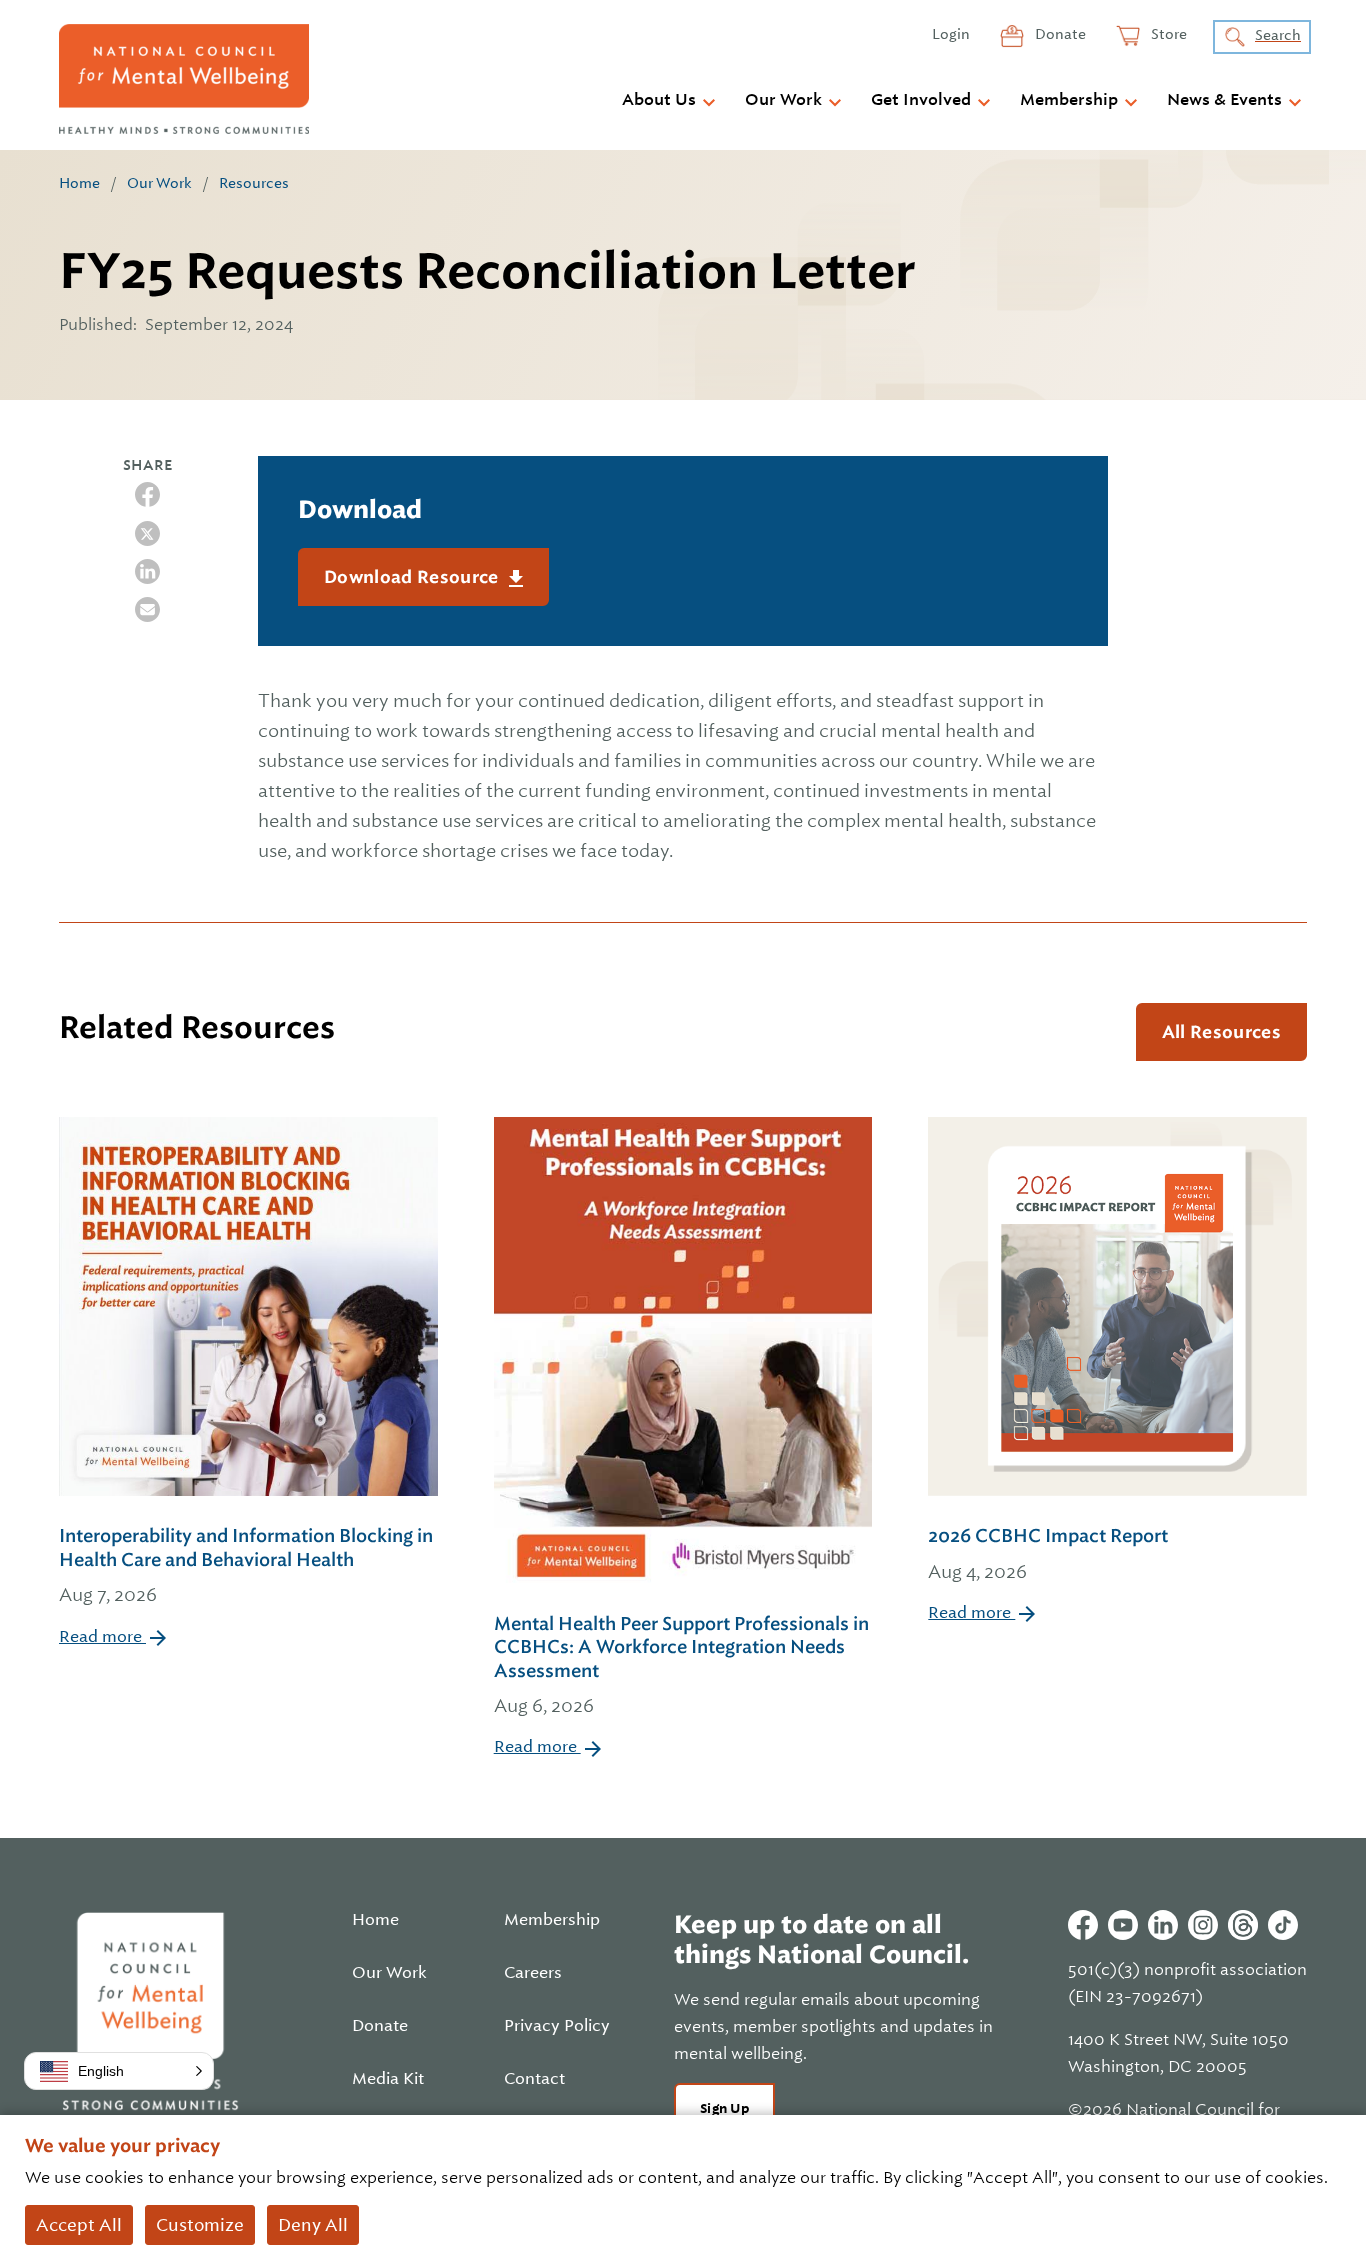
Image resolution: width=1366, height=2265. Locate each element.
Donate (1059, 34)
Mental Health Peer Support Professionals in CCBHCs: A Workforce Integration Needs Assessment (681, 1664)
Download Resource (413, 577)
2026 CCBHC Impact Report (1048, 1553)
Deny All (313, 2225)
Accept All (79, 2225)
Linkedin (1163, 1925)
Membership (1069, 100)
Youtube (1123, 1925)
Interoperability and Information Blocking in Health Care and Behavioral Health (246, 1565)
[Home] (184, 79)
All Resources (1221, 1032)
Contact (534, 2079)
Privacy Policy (557, 2026)
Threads (1243, 1925)
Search (1278, 35)
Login (951, 34)
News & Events (1224, 100)
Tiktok (1283, 1925)
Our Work (783, 100)
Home (79, 183)
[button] (119, 2071)
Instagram (1203, 1925)
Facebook (1083, 1925)
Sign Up (724, 2108)
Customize (200, 2225)
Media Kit (388, 2079)
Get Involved (921, 100)
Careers (533, 1973)
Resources (254, 183)
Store (1167, 34)
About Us (659, 100)
